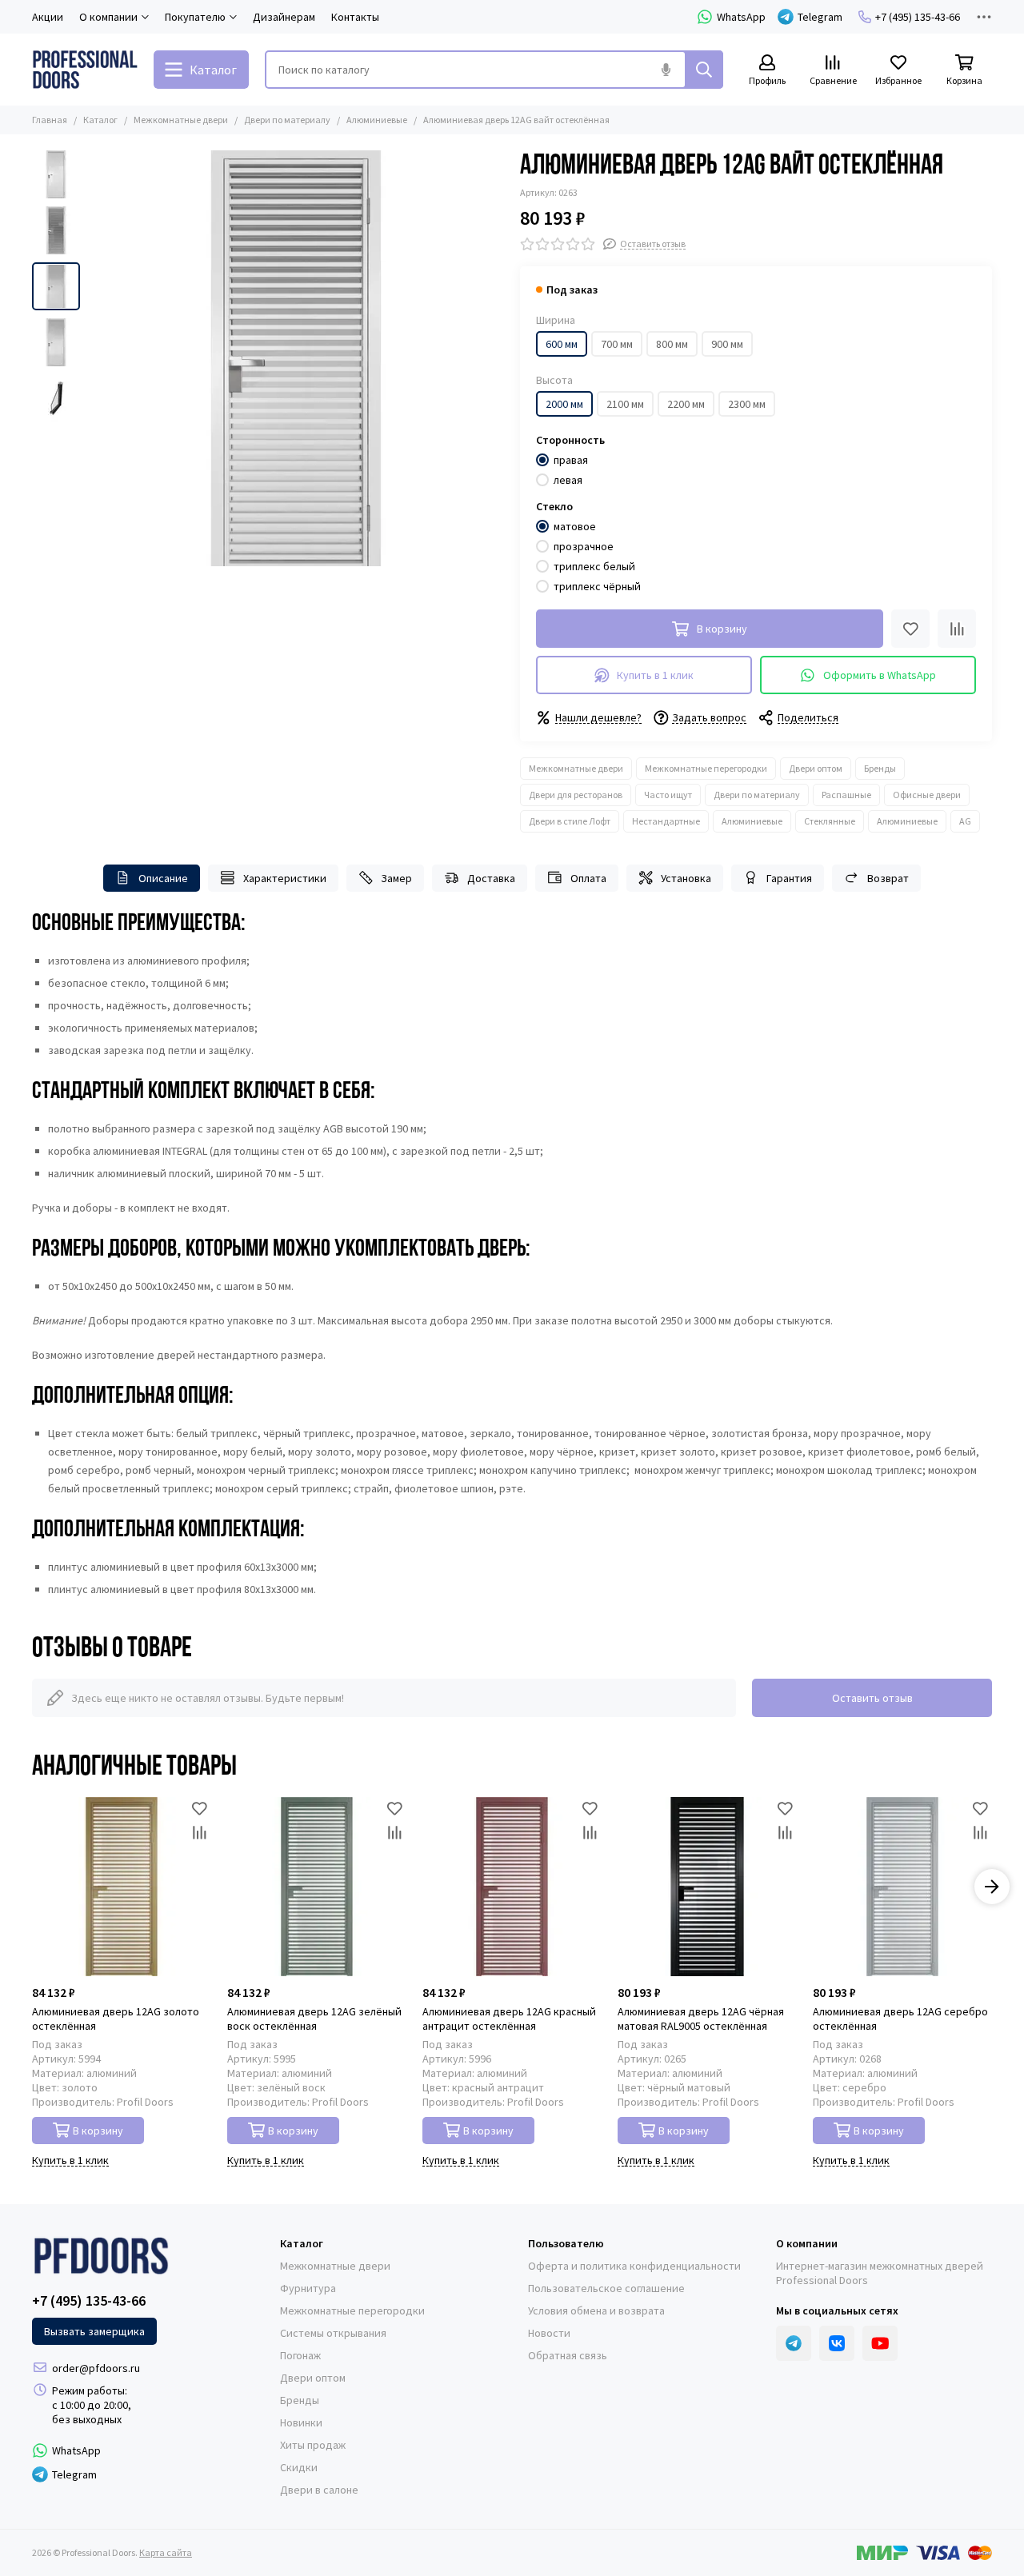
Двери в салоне (319, 2490)
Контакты (355, 17)
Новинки (301, 2422)
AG (965, 821)
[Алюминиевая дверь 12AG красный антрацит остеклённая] (512, 1887)
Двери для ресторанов (576, 795)
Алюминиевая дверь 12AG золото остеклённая (116, 2019)
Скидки (299, 2467)
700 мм (617, 344)
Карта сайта (166, 2552)
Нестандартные (666, 821)
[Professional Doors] (85, 70)
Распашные (846, 795)
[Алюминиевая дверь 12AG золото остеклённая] (122, 1887)
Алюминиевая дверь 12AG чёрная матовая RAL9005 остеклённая (701, 2019)
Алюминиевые (377, 120)
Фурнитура (308, 2288)
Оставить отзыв (872, 1698)
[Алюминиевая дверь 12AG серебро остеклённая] (902, 1887)
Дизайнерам (284, 17)
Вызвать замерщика (94, 2331)
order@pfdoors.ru (96, 2368)
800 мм (672, 344)
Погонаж (300, 2355)
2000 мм (564, 404)
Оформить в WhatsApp (880, 675)
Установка (686, 878)
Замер (396, 878)
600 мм (562, 344)
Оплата (588, 878)
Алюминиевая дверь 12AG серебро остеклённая (900, 2019)
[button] (96, 358)
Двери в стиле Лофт (570, 821)
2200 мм (686, 404)
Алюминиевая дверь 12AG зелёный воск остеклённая (314, 2019)
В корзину (98, 2131)
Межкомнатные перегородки (706, 768)
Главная (50, 120)
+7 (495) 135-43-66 (918, 17)
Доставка (491, 878)
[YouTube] (880, 2343)
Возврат (888, 878)
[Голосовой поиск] (666, 70)
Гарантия (789, 878)
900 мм (727, 344)
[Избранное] (910, 629)
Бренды (880, 768)
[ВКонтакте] (837, 2343)
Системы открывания (333, 2333)
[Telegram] (794, 2343)
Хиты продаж (313, 2445)
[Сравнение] (957, 629)
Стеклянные (830, 821)
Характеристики (285, 878)
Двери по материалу (287, 120)
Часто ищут (668, 795)
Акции (48, 17)
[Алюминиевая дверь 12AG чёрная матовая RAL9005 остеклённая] (707, 1887)
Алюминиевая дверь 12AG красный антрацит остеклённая (509, 2019)
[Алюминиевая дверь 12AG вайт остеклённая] (296, 358)
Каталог (100, 120)
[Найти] (704, 70)
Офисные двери (927, 795)
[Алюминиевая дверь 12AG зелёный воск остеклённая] (317, 1887)
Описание (163, 878)
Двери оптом (816, 768)
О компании (807, 2243)
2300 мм (747, 404)
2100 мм (625, 404)
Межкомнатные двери (181, 120)
